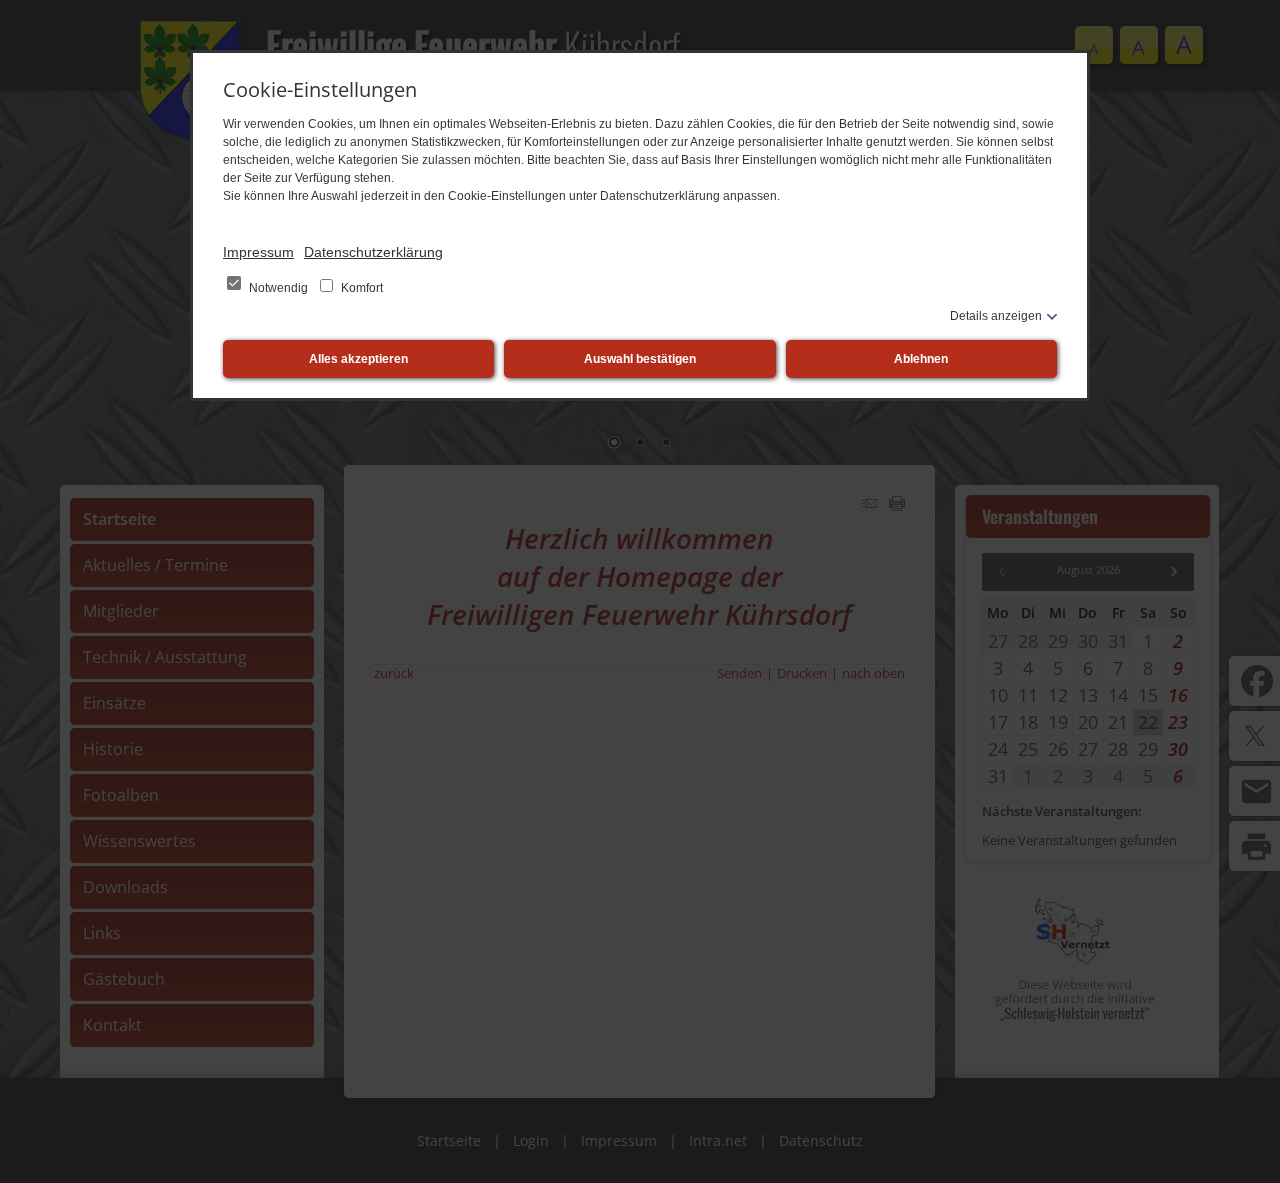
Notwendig (278, 288)
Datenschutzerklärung (373, 252)
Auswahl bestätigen (640, 359)
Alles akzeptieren (358, 359)
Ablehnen (921, 359)
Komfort (360, 288)
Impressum (258, 252)
